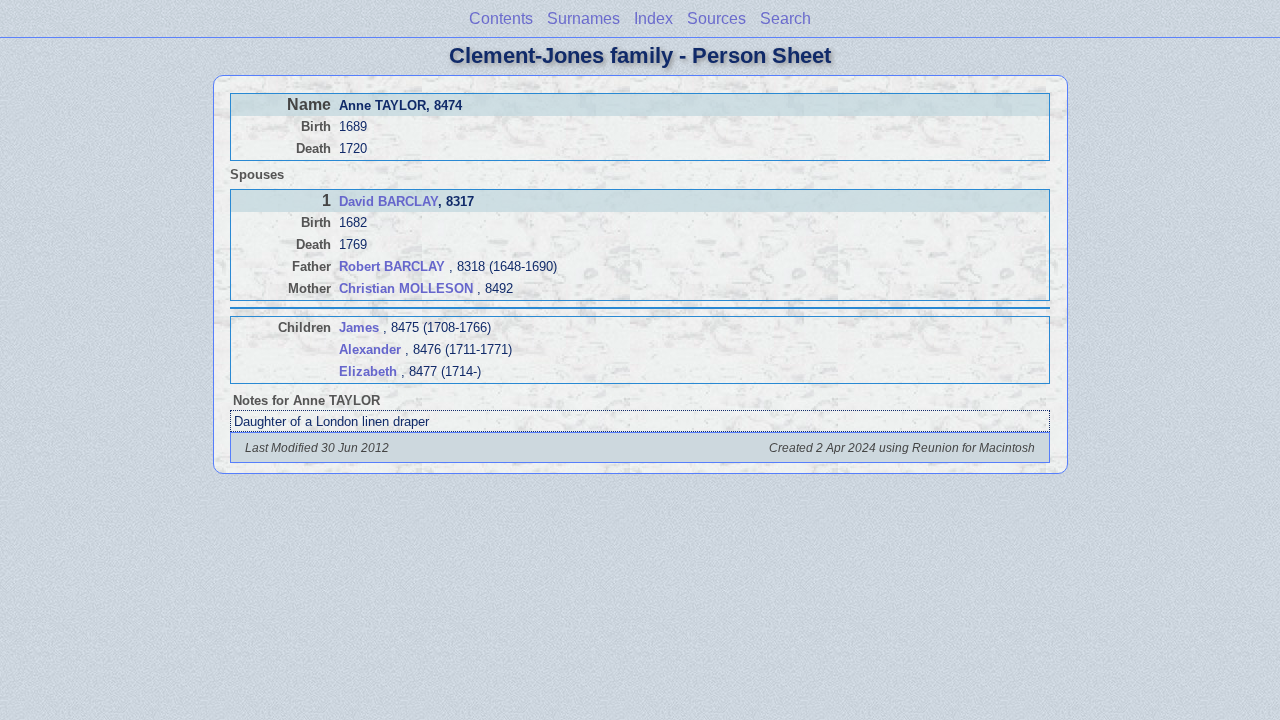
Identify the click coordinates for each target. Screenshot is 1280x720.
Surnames (583, 18)
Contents (501, 18)
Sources (716, 18)
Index (653, 18)
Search (785, 18)
